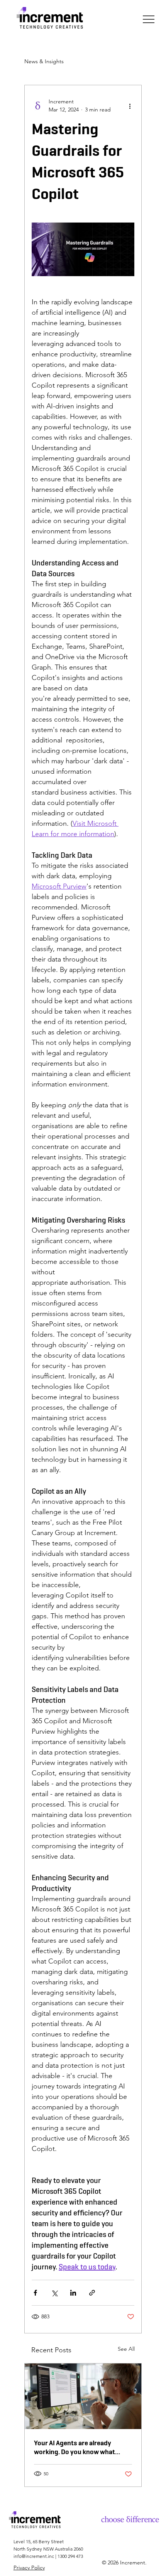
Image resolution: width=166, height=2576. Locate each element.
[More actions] (130, 106)
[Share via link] (92, 2293)
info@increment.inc (34, 2556)
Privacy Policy (29, 2568)
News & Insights (44, 61)
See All (126, 2349)
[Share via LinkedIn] (73, 2293)
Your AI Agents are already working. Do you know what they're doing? (75, 2447)
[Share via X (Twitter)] (54, 2293)
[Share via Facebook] (35, 2293)
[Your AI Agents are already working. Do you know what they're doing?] (83, 2396)
